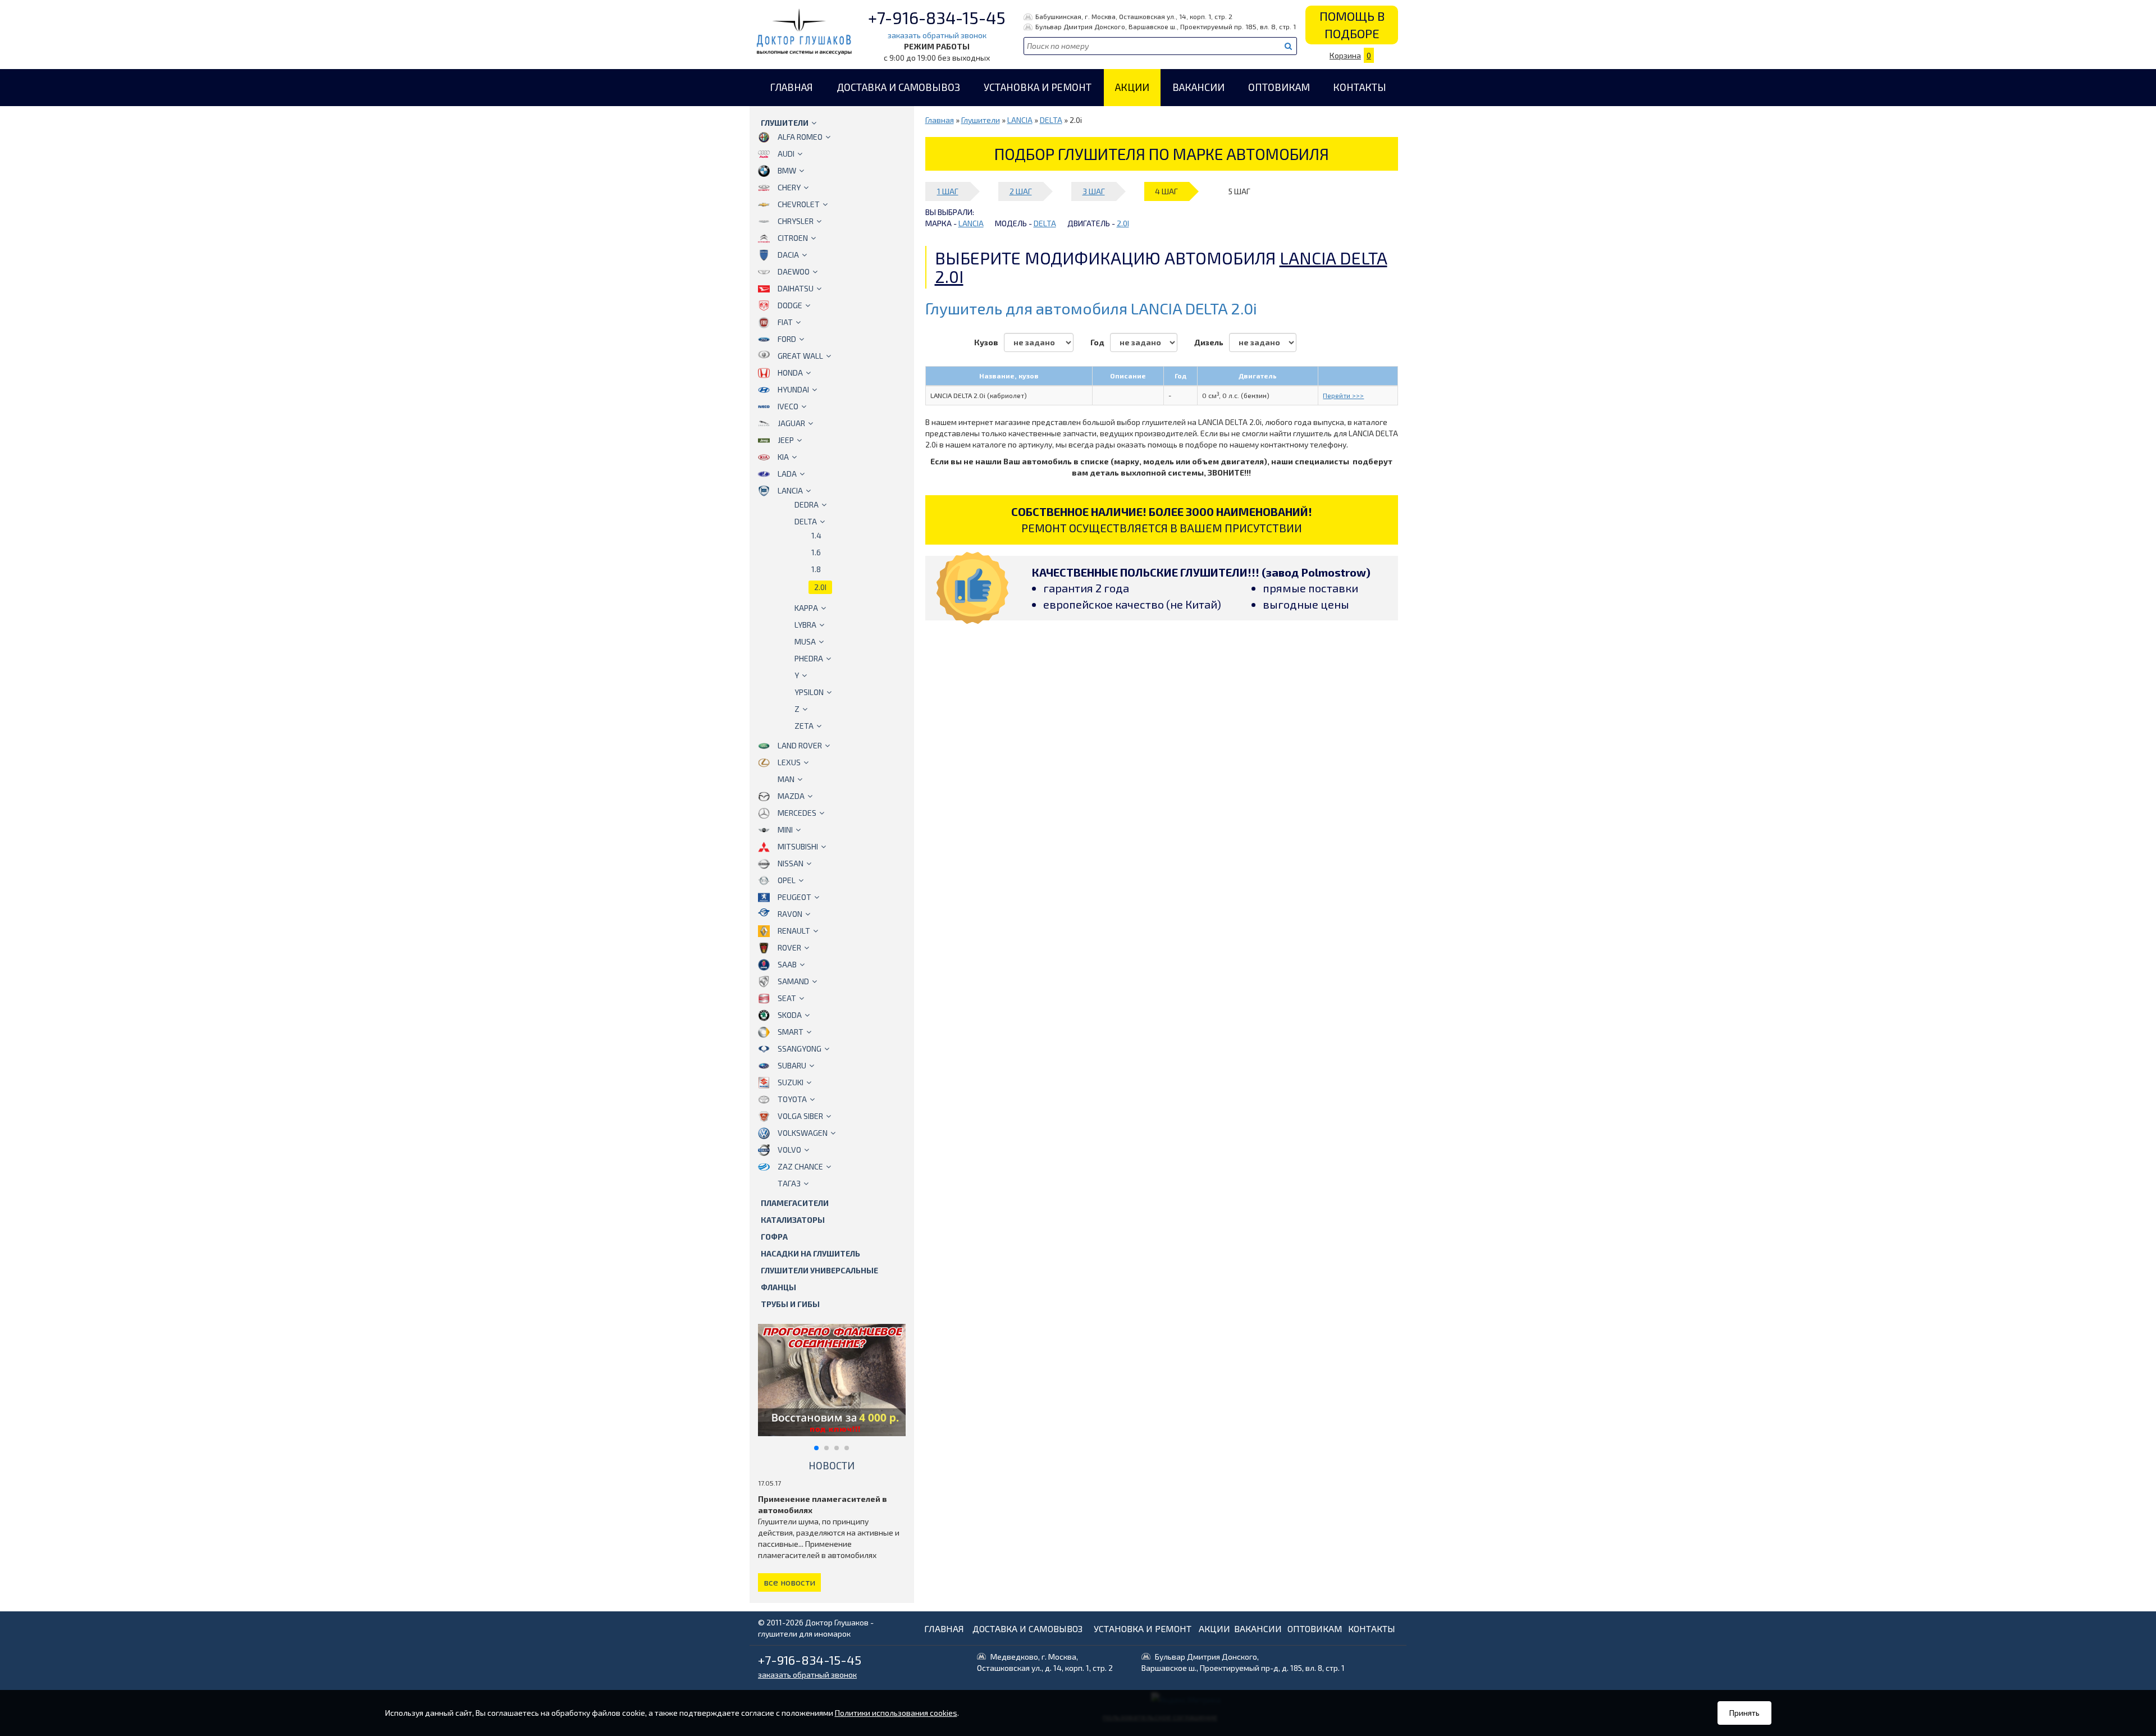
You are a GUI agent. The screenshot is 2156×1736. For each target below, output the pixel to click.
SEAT (787, 998)
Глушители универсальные (819, 1270)
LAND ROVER (800, 745)
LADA (787, 474)
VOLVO (789, 1150)
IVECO (788, 406)
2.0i (820, 587)
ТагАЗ (789, 1183)
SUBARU (792, 1065)
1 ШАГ (948, 191)
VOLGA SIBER (800, 1116)
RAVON (790, 914)
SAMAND (793, 981)
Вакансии (1198, 87)
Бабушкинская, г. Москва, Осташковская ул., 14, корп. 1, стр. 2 (1134, 16)
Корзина (1350, 55)
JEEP (786, 440)
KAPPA (806, 608)
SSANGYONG (800, 1049)
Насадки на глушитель (810, 1253)
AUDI (786, 154)
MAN (786, 779)
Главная (791, 87)
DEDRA (807, 504)
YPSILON (809, 692)
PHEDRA (809, 658)
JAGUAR (791, 423)
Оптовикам (1279, 87)
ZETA (804, 726)
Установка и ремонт (1038, 87)
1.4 (816, 535)
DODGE (790, 305)
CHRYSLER (796, 221)
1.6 (816, 552)
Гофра (774, 1237)
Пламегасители (795, 1203)
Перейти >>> (1343, 395)
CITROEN (793, 238)
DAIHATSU (796, 288)
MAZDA (791, 796)
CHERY (789, 187)
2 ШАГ (1021, 191)
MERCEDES (797, 813)
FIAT (785, 322)
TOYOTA (792, 1099)
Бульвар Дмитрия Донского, (1243, 1662)
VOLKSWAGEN (803, 1133)
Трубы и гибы (790, 1304)
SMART (791, 1032)
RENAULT (794, 931)
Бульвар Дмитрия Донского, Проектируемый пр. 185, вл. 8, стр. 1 (1166, 26)
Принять (1744, 1713)
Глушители (785, 123)
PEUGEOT (794, 897)
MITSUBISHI (798, 846)
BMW (787, 170)
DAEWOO (794, 271)
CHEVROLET (799, 204)
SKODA (790, 1015)
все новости (789, 1582)
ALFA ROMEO (800, 137)
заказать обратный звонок (937, 35)
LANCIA (790, 490)
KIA (783, 457)
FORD (787, 339)
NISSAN (791, 863)
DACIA (788, 255)
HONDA (790, 373)
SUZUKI (791, 1082)
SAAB (787, 964)
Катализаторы (793, 1220)
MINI (785, 830)
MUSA (805, 641)
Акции (1132, 87)
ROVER (789, 947)
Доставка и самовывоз (898, 87)
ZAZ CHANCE (800, 1166)
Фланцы (778, 1287)
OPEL (787, 880)
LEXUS (789, 762)
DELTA (806, 521)
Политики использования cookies (896, 1713)
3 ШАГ (1094, 191)
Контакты (1360, 87)
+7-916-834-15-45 (937, 17)
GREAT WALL (800, 356)
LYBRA (805, 625)
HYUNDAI (793, 389)
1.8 (816, 569)
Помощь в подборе (1352, 24)
